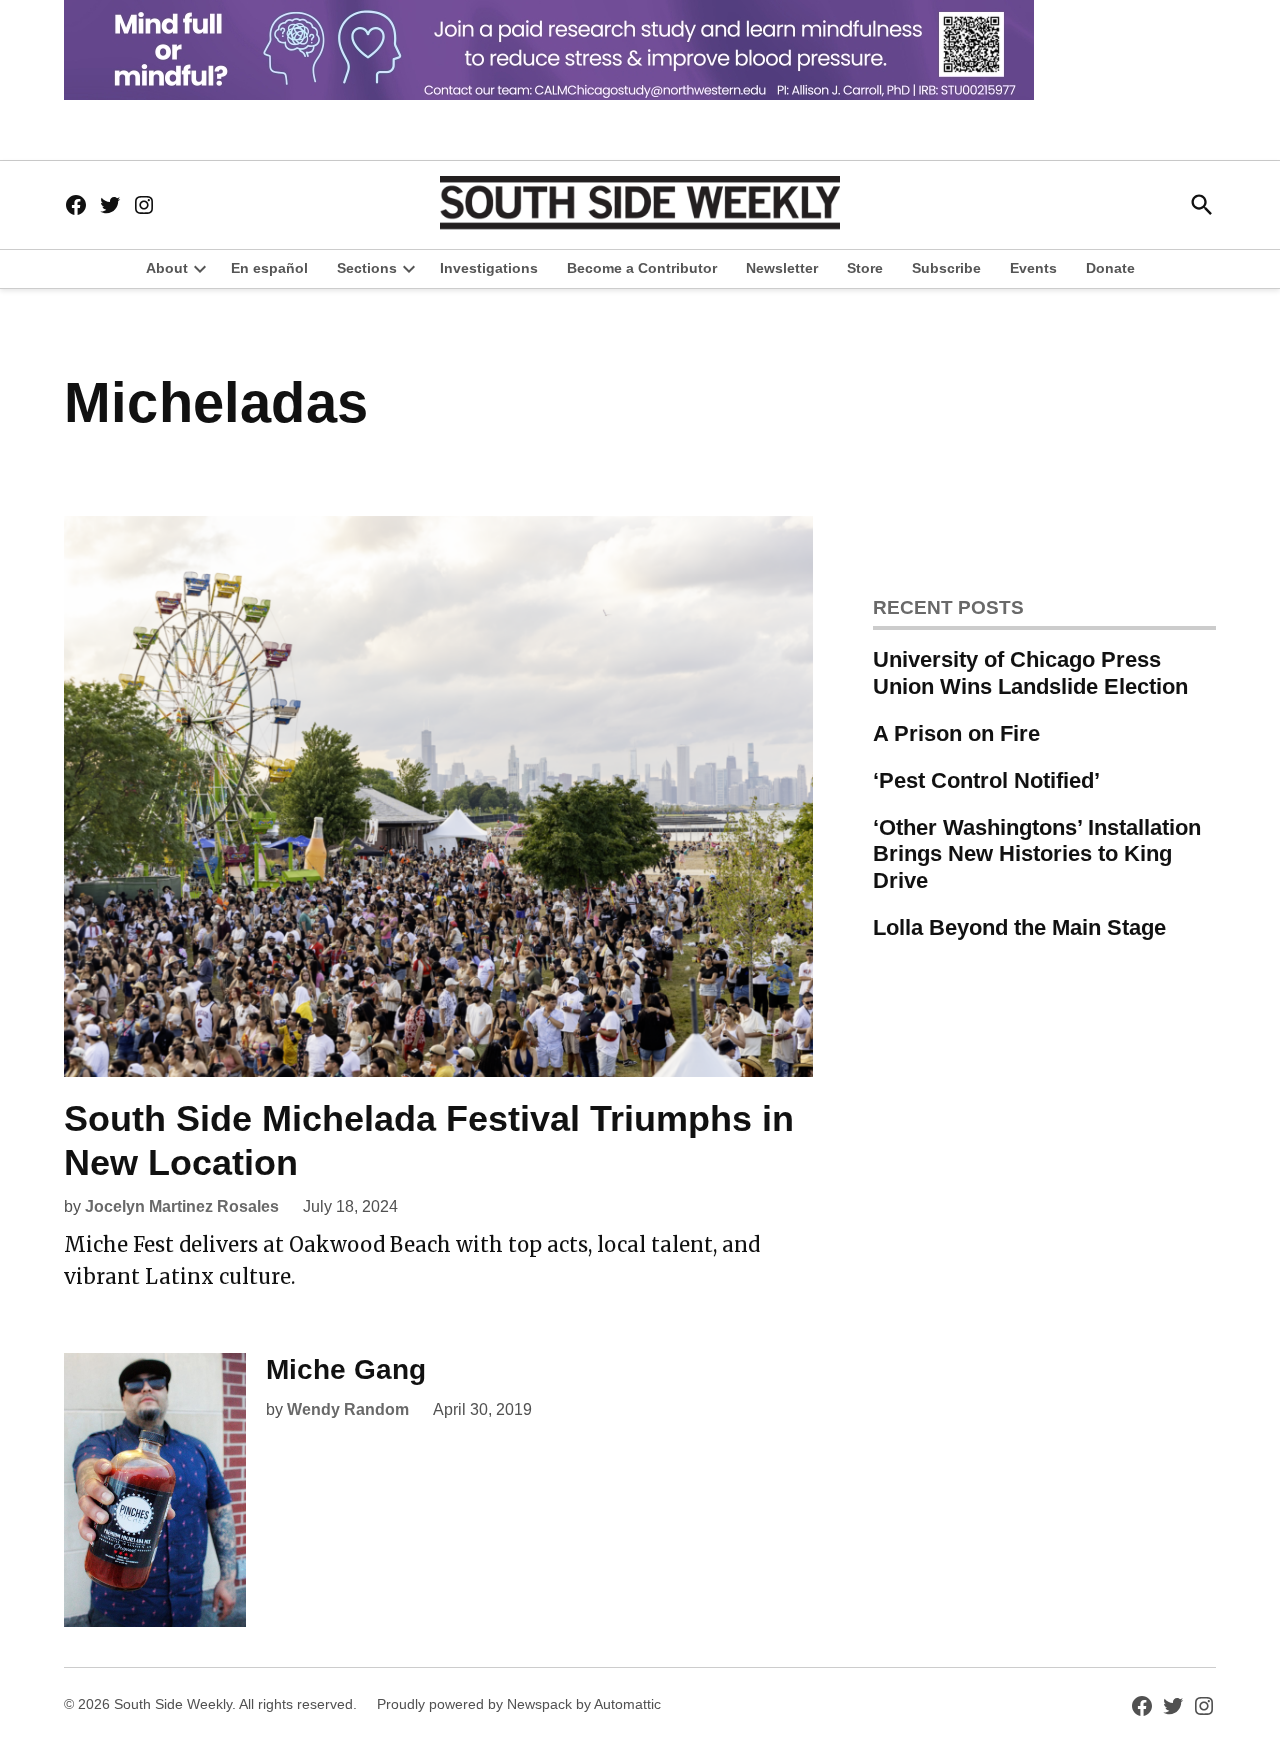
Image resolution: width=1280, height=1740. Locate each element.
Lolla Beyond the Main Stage (1019, 927)
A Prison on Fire (956, 733)
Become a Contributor (642, 268)
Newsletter (782, 268)
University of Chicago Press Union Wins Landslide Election (1030, 673)
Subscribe (946, 268)
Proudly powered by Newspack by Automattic (519, 1704)
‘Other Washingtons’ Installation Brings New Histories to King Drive (1037, 854)
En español (269, 268)
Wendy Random (348, 1409)
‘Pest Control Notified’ (986, 780)
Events (1033, 268)
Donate (1110, 268)
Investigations (489, 268)
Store (865, 268)
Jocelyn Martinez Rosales (182, 1206)
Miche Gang (346, 1369)
